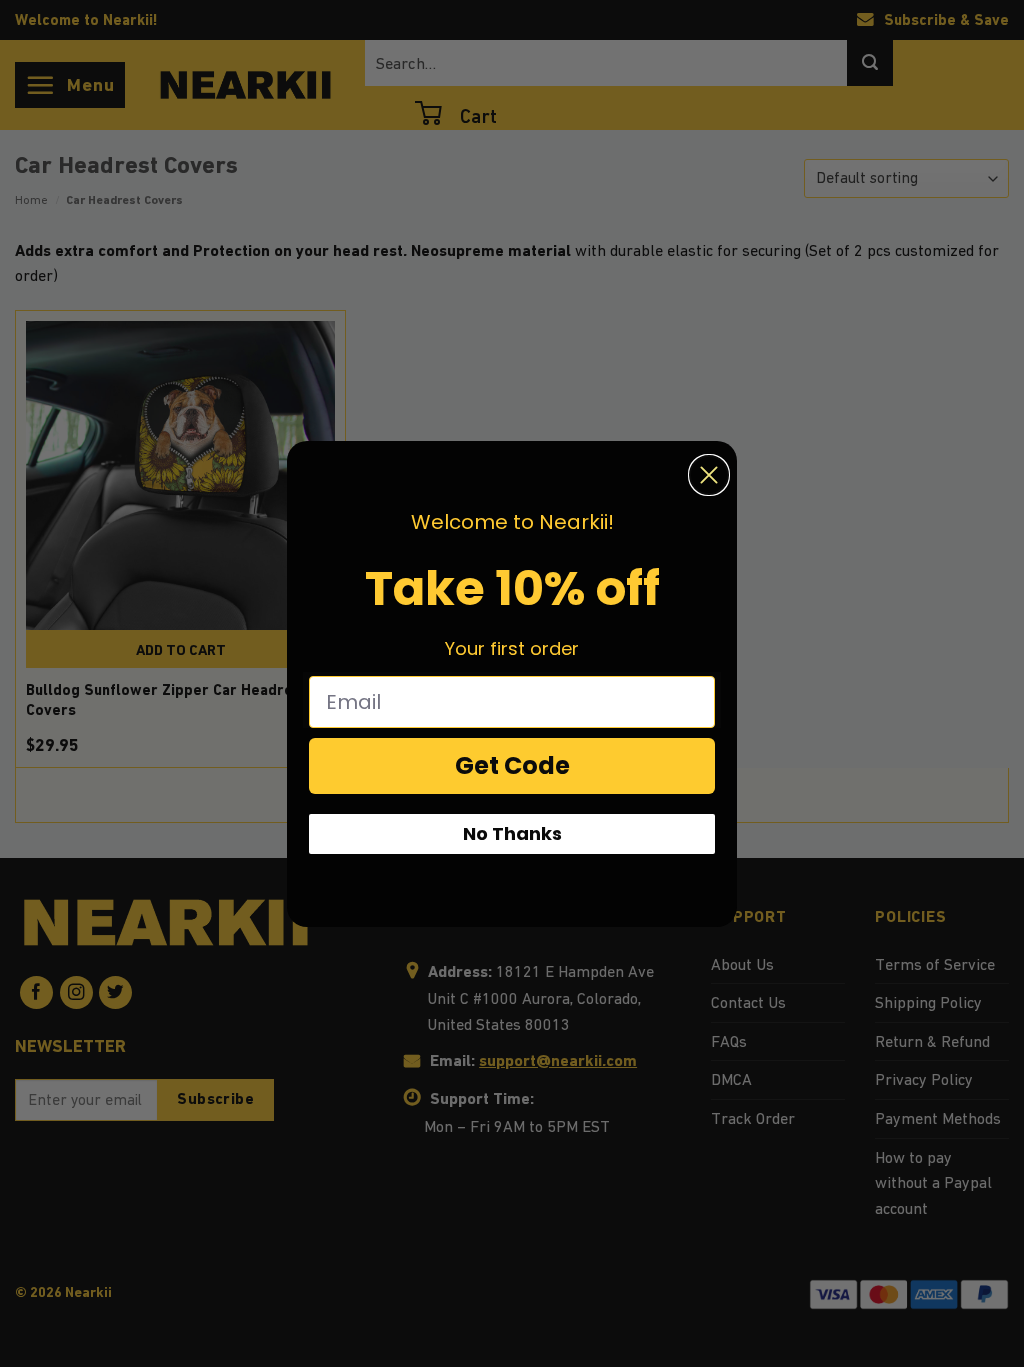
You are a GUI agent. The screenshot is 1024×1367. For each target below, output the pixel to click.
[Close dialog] (709, 475)
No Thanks (512, 833)
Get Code (512, 765)
